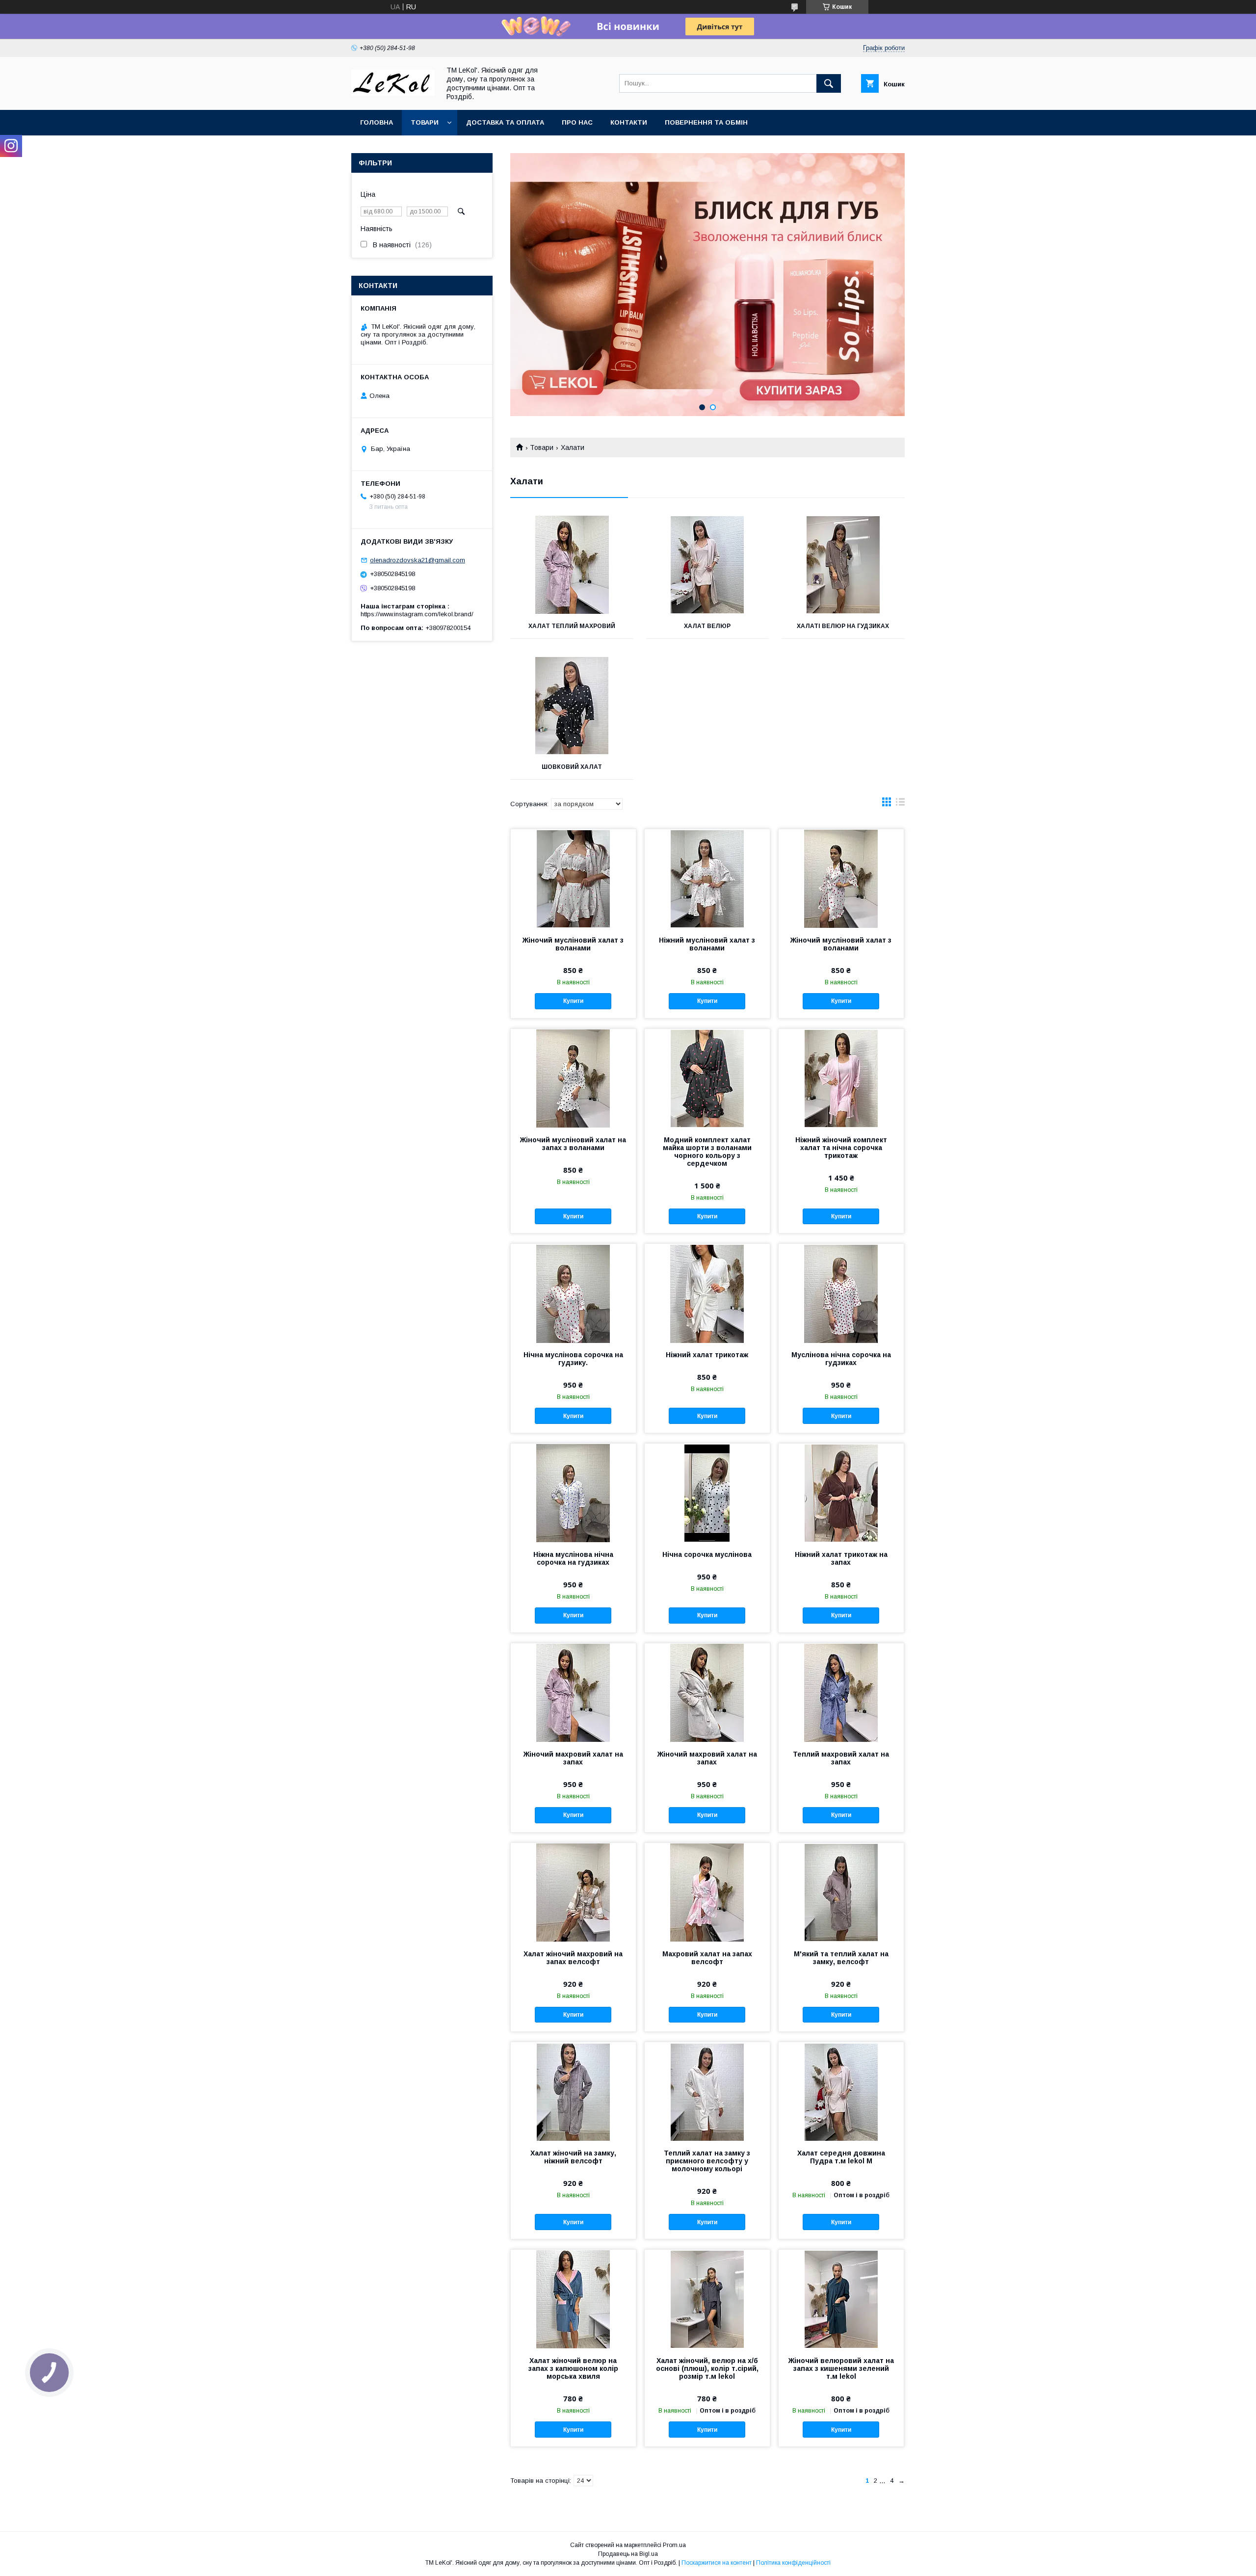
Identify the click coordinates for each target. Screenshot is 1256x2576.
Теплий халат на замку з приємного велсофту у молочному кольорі (707, 2161)
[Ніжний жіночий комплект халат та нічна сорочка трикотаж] (841, 1078)
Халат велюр (707, 626)
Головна (377, 122)
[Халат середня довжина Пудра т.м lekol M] (841, 2091)
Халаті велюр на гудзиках (843, 626)
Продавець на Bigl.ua (628, 2554)
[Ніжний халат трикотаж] (707, 1293)
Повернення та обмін (706, 122)
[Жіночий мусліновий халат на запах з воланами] (573, 1078)
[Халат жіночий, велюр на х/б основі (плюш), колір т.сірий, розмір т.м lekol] (707, 2299)
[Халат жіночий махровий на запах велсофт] (573, 1892)
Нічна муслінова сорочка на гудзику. (573, 1359)
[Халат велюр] (708, 565)
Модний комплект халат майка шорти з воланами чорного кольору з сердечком (707, 1152)
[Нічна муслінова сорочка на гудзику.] (573, 1293)
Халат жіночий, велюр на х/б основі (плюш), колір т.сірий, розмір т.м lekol (707, 2368)
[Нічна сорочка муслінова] (707, 1493)
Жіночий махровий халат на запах (573, 1758)
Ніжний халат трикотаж (707, 1355)
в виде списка (900, 804)
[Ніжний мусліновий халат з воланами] (707, 878)
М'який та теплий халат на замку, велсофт (841, 1958)
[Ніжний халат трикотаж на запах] (841, 1493)
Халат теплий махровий (572, 626)
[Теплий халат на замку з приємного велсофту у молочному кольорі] (707, 2091)
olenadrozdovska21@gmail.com (418, 560)
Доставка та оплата (505, 122)
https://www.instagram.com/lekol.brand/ (417, 614)
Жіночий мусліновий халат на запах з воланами (573, 1144)
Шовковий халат (572, 767)
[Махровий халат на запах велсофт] (707, 1892)
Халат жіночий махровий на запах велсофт (573, 1958)
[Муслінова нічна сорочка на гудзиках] (841, 1293)
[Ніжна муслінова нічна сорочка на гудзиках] (573, 1493)
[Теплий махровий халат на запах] (841, 1692)
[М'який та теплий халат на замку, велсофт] (841, 1892)
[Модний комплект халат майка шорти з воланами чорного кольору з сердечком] (707, 1078)
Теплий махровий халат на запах (841, 1758)
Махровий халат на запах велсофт (707, 1958)
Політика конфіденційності (793, 2563)
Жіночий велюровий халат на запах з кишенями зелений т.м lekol (841, 2368)
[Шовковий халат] (572, 706)
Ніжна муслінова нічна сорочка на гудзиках (573, 1558)
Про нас (577, 122)
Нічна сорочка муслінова (707, 1554)
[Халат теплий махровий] (572, 565)
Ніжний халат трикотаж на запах (841, 1558)
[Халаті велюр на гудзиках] (843, 565)
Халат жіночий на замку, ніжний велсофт (573, 2157)
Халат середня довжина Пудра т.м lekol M (841, 2157)
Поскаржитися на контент (717, 2563)
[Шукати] (829, 83)
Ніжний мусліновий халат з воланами (707, 944)
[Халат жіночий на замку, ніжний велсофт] (573, 2091)
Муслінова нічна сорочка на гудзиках (841, 1359)
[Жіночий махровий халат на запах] (573, 1692)
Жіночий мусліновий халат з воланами (573, 944)
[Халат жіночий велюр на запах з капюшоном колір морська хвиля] (573, 2299)
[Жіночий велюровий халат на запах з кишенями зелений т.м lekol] (841, 2299)
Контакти (629, 122)
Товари (425, 122)
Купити (573, 1001)
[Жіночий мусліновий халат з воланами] (573, 878)
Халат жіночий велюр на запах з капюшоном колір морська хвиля (573, 2368)
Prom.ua (674, 2545)
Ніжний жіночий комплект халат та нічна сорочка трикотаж (841, 1148)
